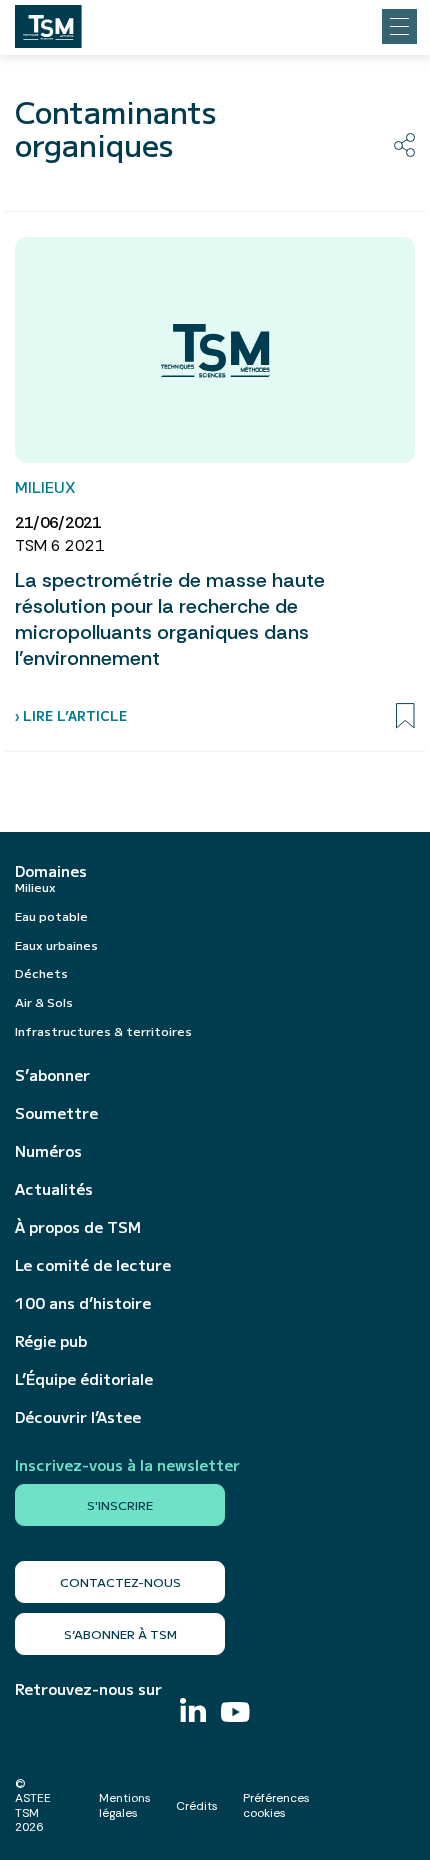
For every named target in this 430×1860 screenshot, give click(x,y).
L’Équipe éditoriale (84, 1379)
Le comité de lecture (93, 1265)
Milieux (35, 886)
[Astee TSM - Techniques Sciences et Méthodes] (48, 21)
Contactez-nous (120, 1581)
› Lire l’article (71, 715)
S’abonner (52, 1075)
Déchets (41, 972)
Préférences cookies (276, 1805)
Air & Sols (44, 1001)
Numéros (48, 1151)
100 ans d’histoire (83, 1303)
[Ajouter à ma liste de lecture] (405, 716)
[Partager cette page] (404, 145)
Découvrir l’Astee (78, 1417)
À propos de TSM (78, 1227)
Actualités (54, 1189)
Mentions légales (125, 1805)
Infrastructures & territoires (103, 1030)
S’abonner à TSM (120, 1633)
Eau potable (51, 915)
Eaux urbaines (56, 944)
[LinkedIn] (193, 1712)
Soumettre (56, 1113)
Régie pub (51, 1341)
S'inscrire (120, 1504)
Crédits (197, 1806)
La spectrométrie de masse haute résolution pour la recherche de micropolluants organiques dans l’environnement (170, 619)
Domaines (51, 871)
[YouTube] (235, 1714)
